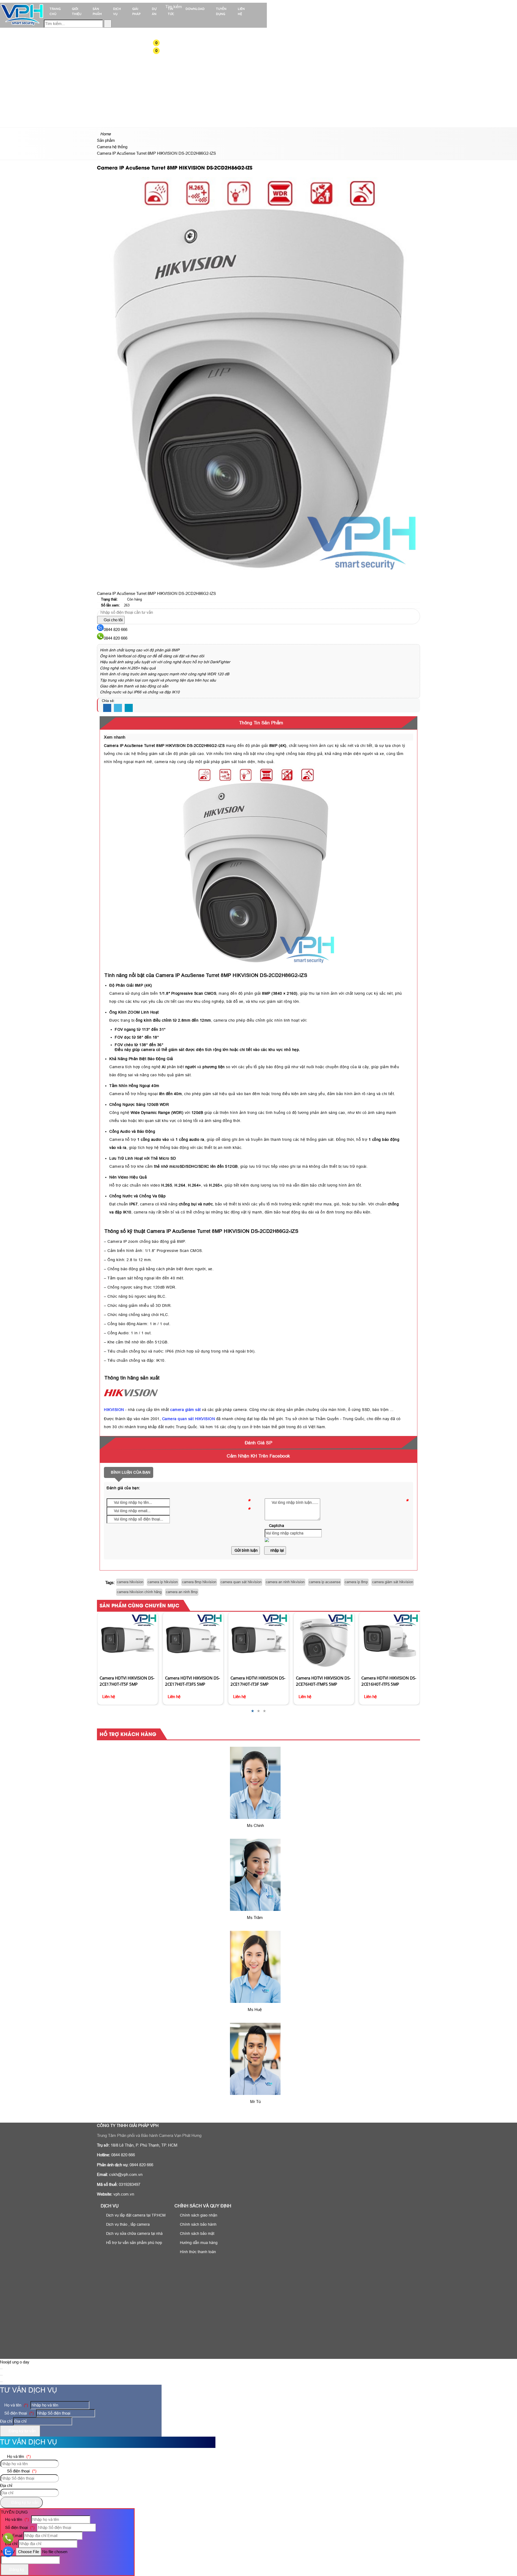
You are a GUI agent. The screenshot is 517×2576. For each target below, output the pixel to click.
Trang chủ (55, 11)
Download (195, 9)
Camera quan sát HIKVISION (189, 1419)
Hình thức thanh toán (197, 2252)
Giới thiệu (77, 11)
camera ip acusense (325, 1582)
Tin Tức (171, 11)
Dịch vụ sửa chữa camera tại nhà (134, 2233)
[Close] (1, 2369)
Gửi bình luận (246, 1550)
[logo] (22, 25)
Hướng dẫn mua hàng (198, 2243)
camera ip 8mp (356, 1582)
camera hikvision (130, 1582)
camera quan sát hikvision (241, 1582)
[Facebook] (107, 708)
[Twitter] (118, 708)
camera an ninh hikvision (285, 1582)
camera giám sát (186, 1410)
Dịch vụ (117, 11)
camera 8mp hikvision (199, 1582)
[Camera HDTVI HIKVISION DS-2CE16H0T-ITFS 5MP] (324, 1642)
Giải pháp (136, 11)
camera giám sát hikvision (393, 1582)
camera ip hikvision (163, 1582)
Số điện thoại (18, 2413)
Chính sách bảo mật (197, 2233)
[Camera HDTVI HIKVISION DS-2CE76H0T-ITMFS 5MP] (258, 1642)
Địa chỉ (6, 2421)
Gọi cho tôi (113, 620)
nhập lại (277, 1550)
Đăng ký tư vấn (22, 2431)
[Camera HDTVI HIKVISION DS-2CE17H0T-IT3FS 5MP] (127, 1642)
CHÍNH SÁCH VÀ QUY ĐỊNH (203, 2206)
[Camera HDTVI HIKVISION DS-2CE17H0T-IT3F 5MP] (193, 1642)
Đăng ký (16, 2569)
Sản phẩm (97, 11)
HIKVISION (114, 1410)
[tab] (258, 723)
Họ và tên (16, 2405)
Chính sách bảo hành (198, 2224)
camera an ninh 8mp (182, 1592)
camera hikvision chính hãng (139, 1592)
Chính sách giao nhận (198, 2215)
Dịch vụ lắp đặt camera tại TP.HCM (135, 2215)
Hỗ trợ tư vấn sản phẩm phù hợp (134, 2243)
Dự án (154, 11)
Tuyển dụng (221, 11)
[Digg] (129, 708)
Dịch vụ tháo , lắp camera (127, 2224)
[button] (160, 43)
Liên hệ (241, 11)
